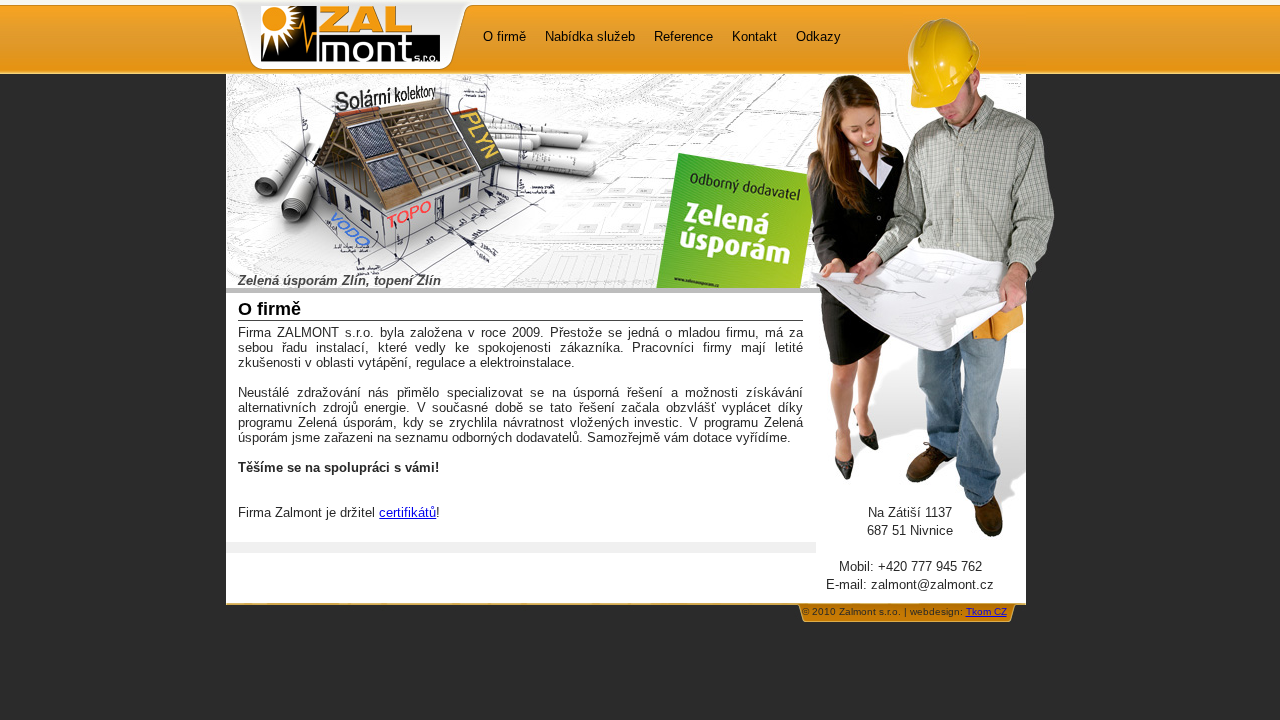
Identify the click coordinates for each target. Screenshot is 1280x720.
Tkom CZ (986, 611)
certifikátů (407, 512)
